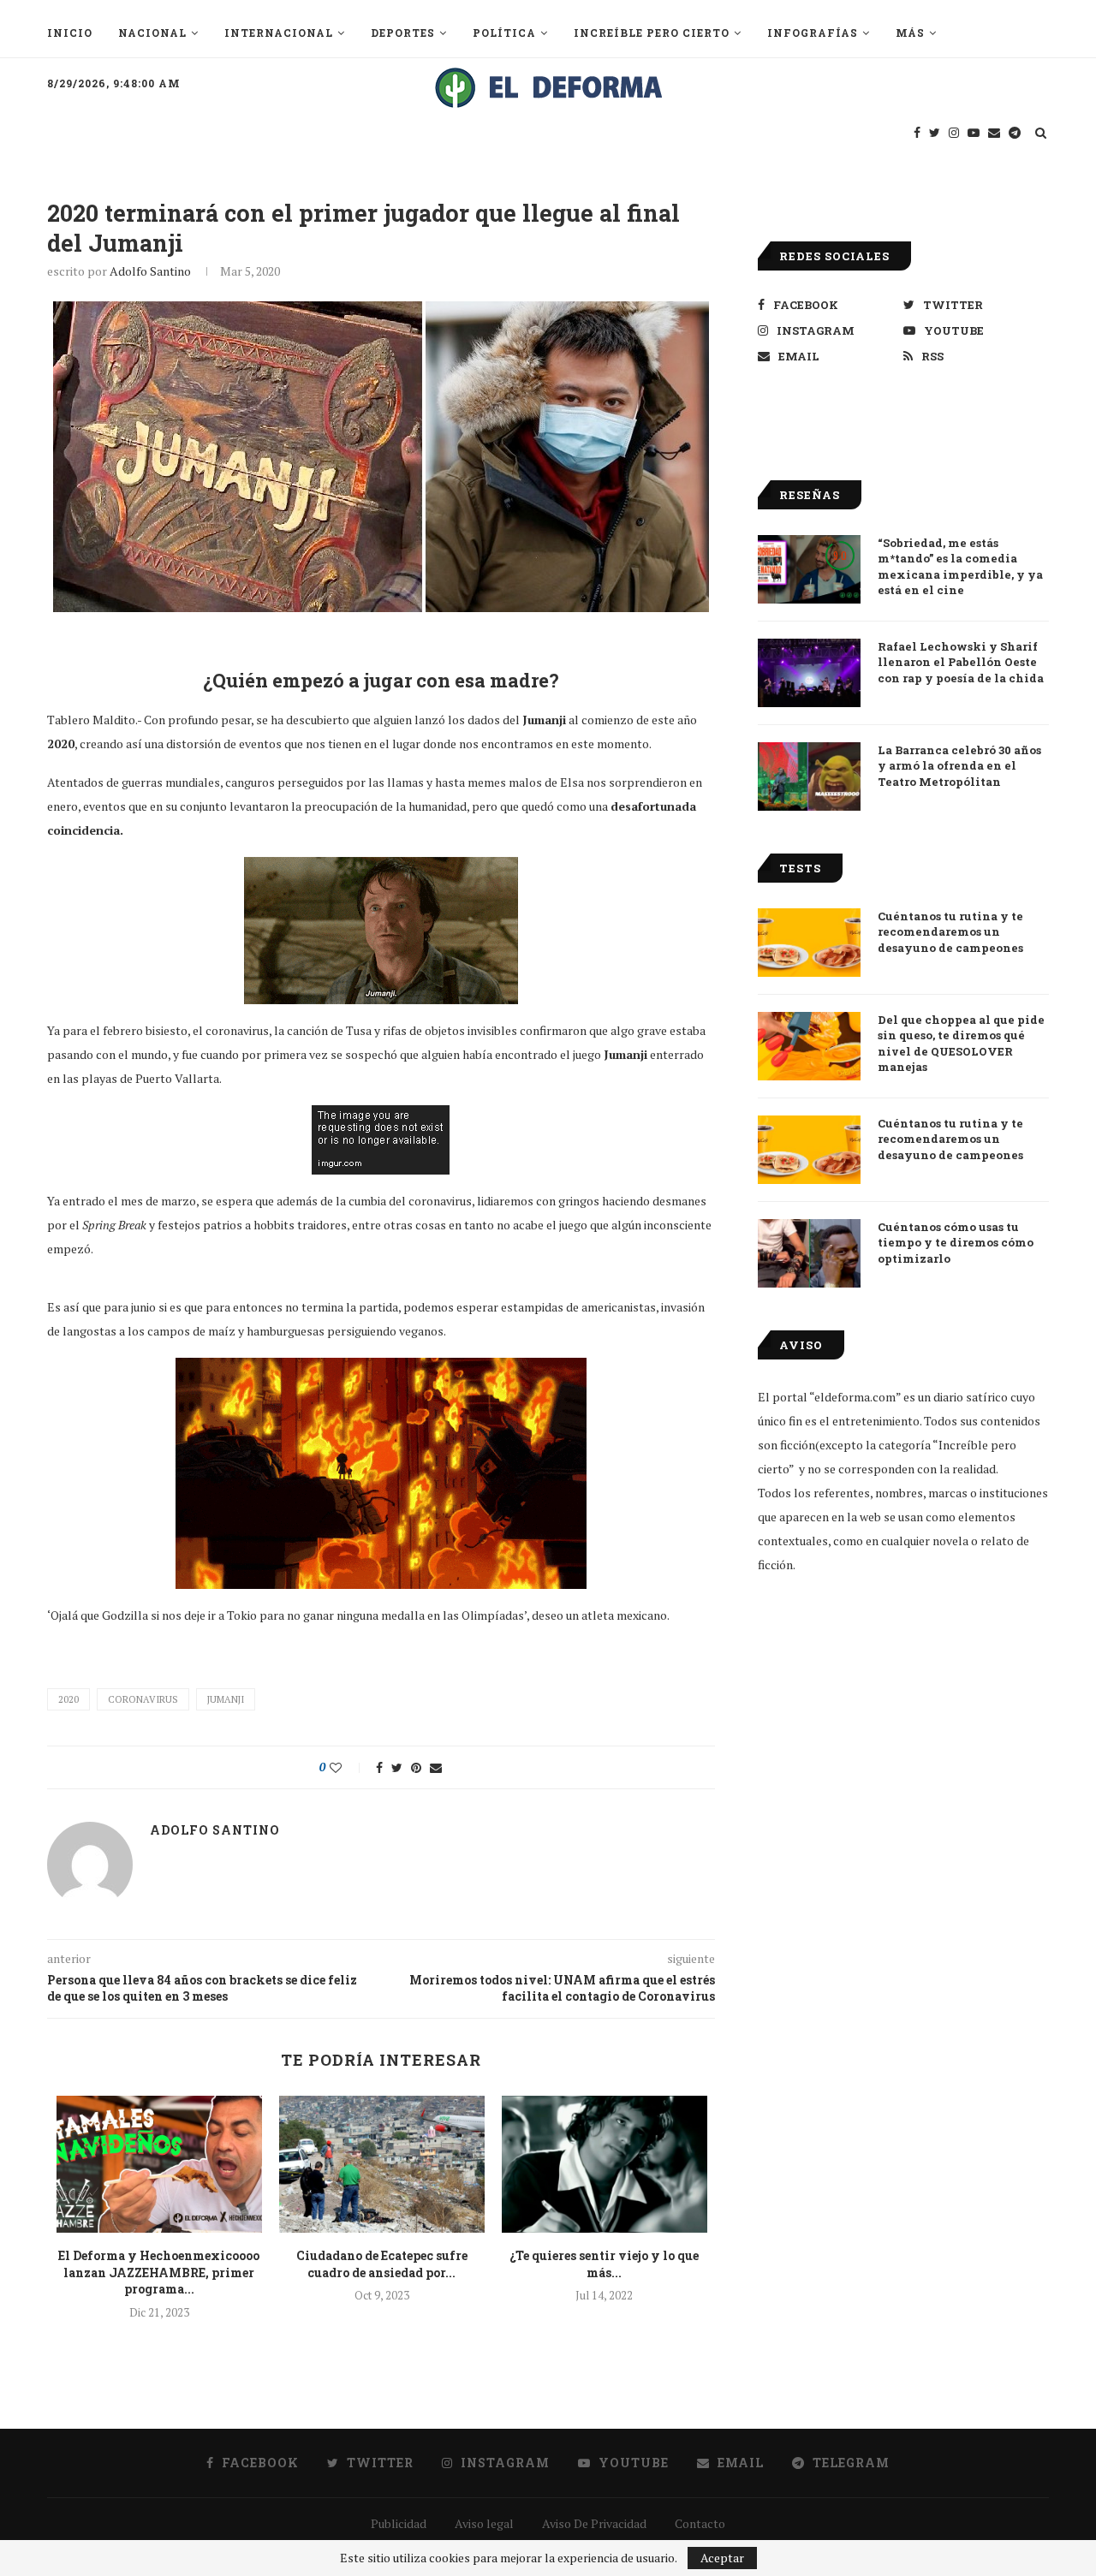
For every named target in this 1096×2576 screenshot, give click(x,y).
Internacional (279, 33)
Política (504, 33)
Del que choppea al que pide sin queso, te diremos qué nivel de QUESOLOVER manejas (961, 1043)
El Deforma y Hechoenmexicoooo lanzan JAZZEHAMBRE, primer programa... (159, 2272)
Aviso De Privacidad (594, 2523)
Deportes (403, 33)
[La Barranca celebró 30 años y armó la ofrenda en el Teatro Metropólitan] (809, 776)
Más (910, 33)
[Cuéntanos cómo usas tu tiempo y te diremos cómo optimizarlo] (809, 1253)
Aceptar (722, 2558)
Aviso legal (484, 2523)
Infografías (813, 33)
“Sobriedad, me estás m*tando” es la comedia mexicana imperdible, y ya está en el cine (960, 566)
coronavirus (143, 1699)
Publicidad (399, 2523)
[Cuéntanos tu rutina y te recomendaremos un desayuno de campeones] (809, 943)
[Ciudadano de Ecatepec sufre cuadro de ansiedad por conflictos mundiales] (382, 2164)
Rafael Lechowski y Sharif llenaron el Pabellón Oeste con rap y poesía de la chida (961, 662)
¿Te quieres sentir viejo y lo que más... (604, 2264)
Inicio (70, 33)
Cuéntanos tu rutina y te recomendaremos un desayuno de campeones (950, 931)
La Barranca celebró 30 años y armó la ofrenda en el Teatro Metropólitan (959, 765)
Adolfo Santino (150, 271)
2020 (68, 1699)
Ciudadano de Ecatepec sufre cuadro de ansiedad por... (382, 2264)
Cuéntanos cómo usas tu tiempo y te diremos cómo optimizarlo (956, 1242)
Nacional (152, 33)
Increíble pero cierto (652, 33)
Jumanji (226, 1699)
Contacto (700, 2523)
